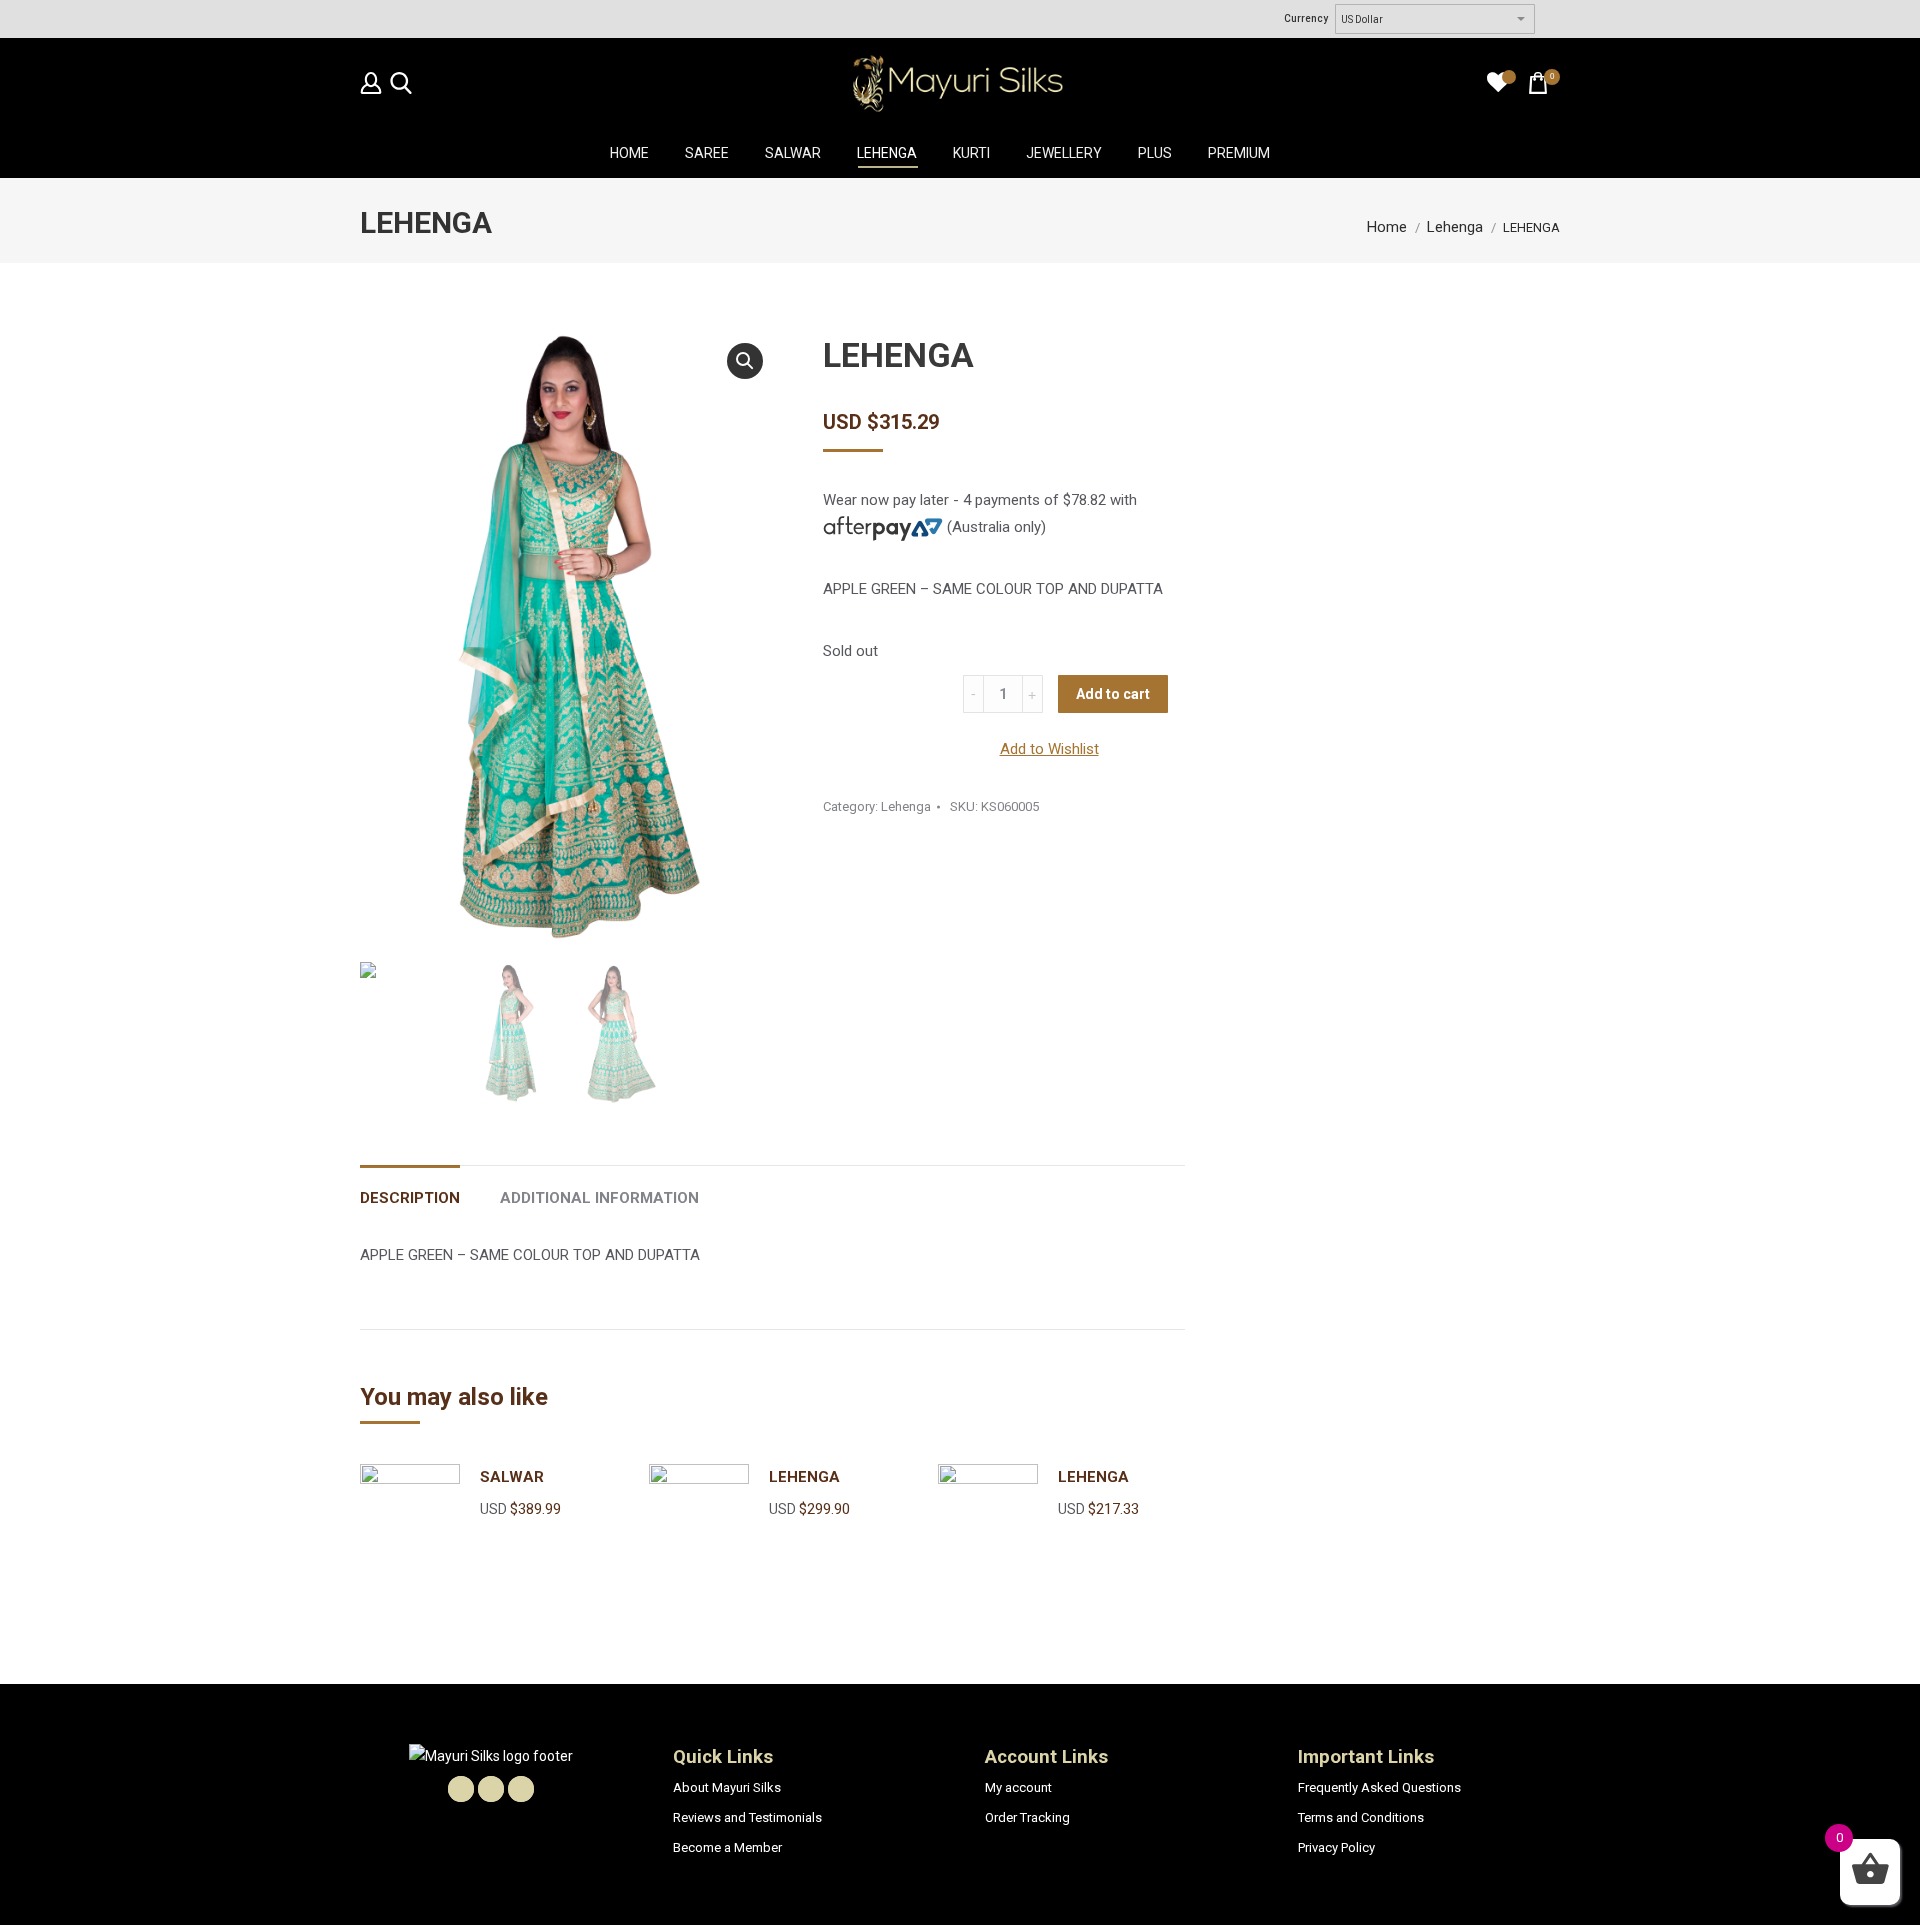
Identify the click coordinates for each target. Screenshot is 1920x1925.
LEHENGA (804, 1477)
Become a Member (727, 1847)
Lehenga (1455, 227)
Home (1387, 227)
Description (410, 1198)
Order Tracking (1027, 1817)
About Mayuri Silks (727, 1787)
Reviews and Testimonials (747, 1817)
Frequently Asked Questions (1379, 1787)
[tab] (410, 1188)
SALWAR (512, 1477)
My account (1018, 1787)
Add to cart (1113, 694)
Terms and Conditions (1361, 1817)
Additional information (599, 1198)
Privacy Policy (1336, 1847)
